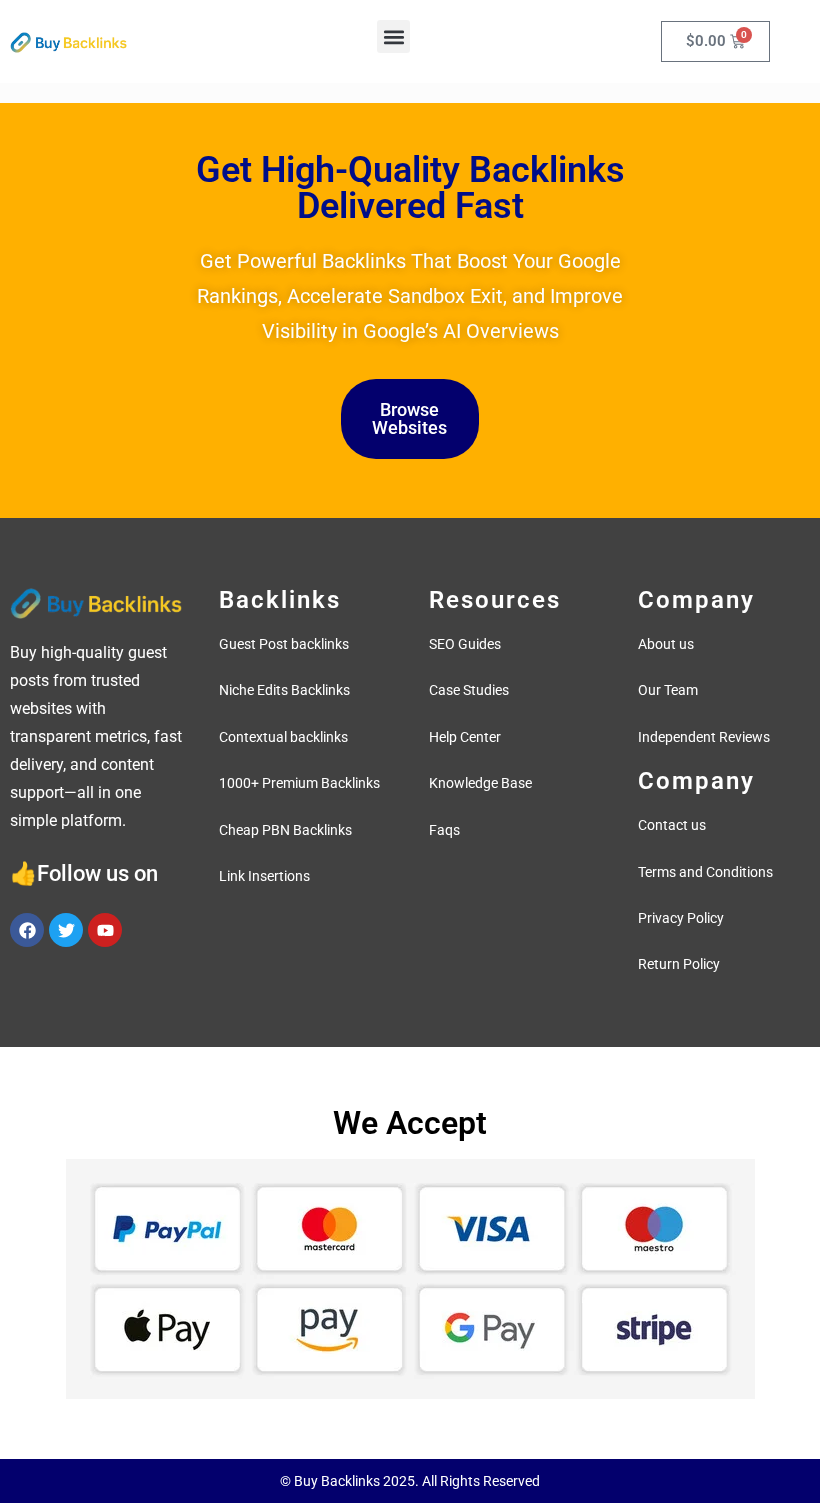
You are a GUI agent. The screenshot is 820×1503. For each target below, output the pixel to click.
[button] (393, 36)
